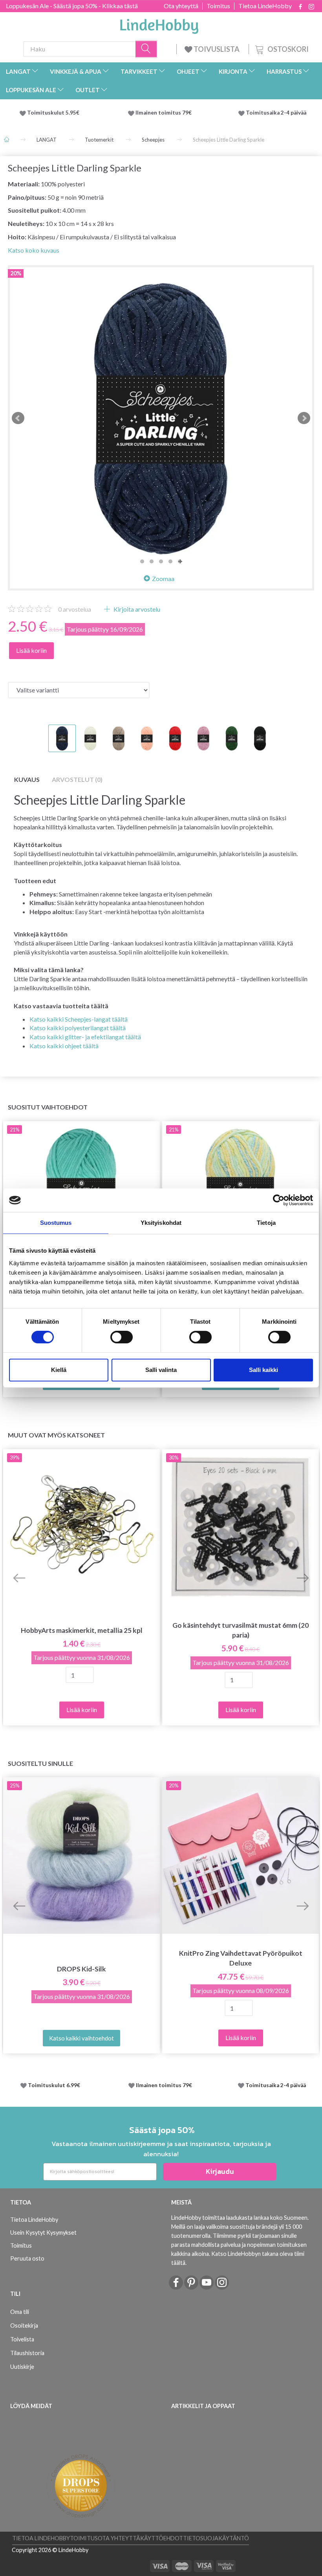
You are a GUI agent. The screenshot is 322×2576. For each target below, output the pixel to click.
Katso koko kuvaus (34, 250)
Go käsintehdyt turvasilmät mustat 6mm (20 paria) (241, 1630)
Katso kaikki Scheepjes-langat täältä (79, 1019)
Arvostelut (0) (77, 779)
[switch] (122, 1337)
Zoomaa (163, 578)
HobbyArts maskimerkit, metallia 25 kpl (82, 1630)
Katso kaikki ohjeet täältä (64, 1046)
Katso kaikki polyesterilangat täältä (78, 1028)
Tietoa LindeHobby (265, 6)
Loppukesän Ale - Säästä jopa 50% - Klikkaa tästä (72, 6)
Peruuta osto (27, 2258)
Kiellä (59, 1370)
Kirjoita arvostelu (136, 609)
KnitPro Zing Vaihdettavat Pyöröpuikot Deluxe (241, 1958)
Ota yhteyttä (181, 6)
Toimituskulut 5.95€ (53, 113)
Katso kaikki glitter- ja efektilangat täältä (85, 1037)
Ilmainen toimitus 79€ (165, 113)
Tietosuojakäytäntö (216, 2538)
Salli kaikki (263, 1370)
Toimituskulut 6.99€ (54, 2085)
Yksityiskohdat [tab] (161, 1223)
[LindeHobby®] (159, 24)
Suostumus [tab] (56, 1223)
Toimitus (218, 6)
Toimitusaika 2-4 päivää (276, 113)
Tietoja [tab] (266, 1223)
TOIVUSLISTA (217, 49)
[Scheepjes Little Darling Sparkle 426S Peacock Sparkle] (161, 418)
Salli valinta (161, 1370)
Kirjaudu (220, 2171)
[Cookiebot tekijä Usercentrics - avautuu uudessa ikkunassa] (279, 1200)
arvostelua (75, 609)
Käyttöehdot (162, 2538)
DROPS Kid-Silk (81, 1969)
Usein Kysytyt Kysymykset (43, 2233)
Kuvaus (27, 779)
